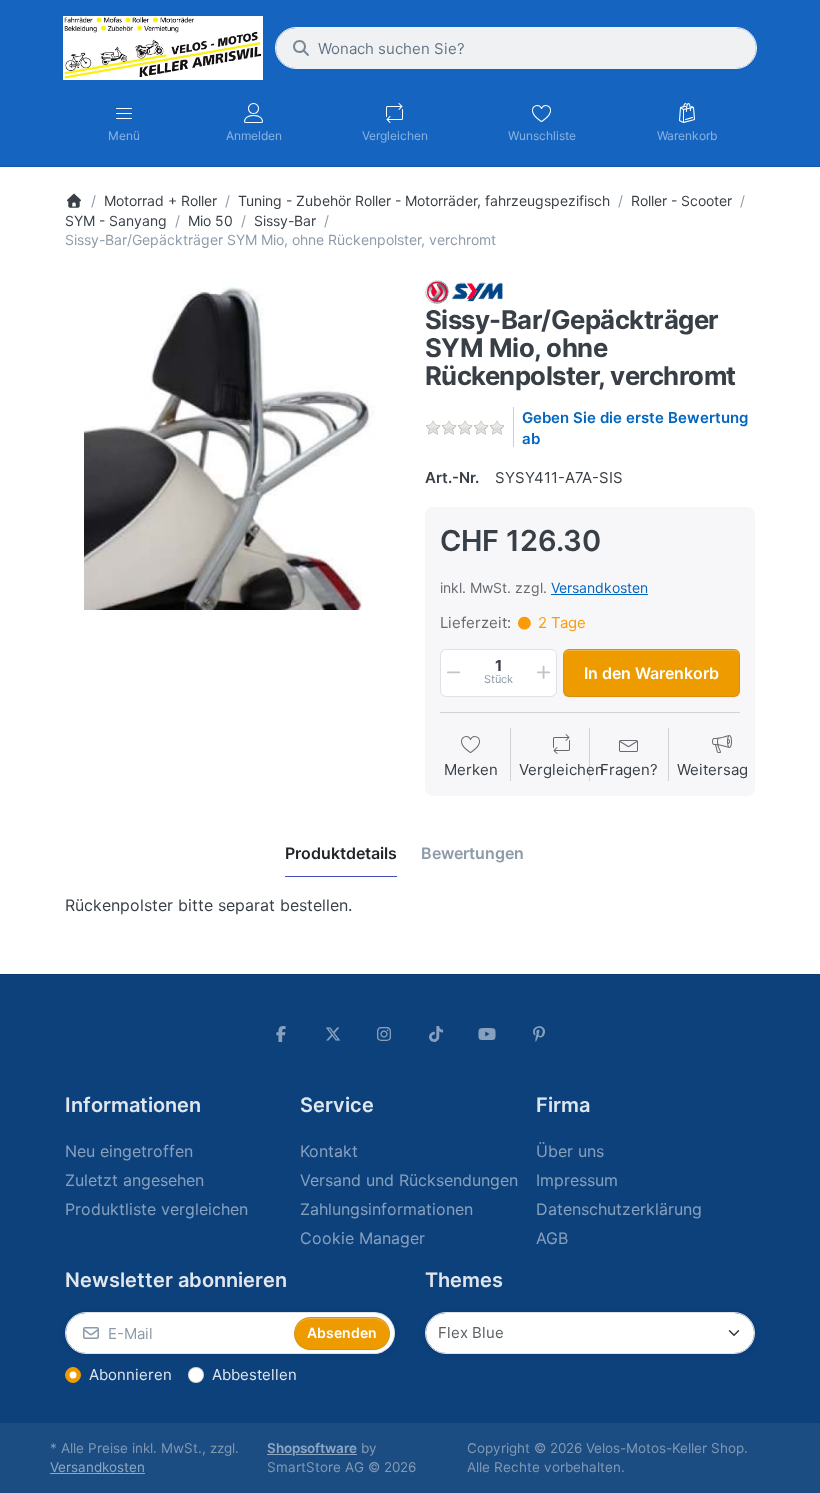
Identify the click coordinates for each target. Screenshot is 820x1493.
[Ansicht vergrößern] (230, 445)
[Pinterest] (539, 1034)
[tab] (341, 853)
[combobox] (516, 48)
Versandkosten (599, 587)
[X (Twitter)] (333, 1034)
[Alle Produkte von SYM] (464, 290)
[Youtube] (488, 1034)
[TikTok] (436, 1034)
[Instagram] (384, 1034)
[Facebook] (281, 1034)
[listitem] (230, 445)
